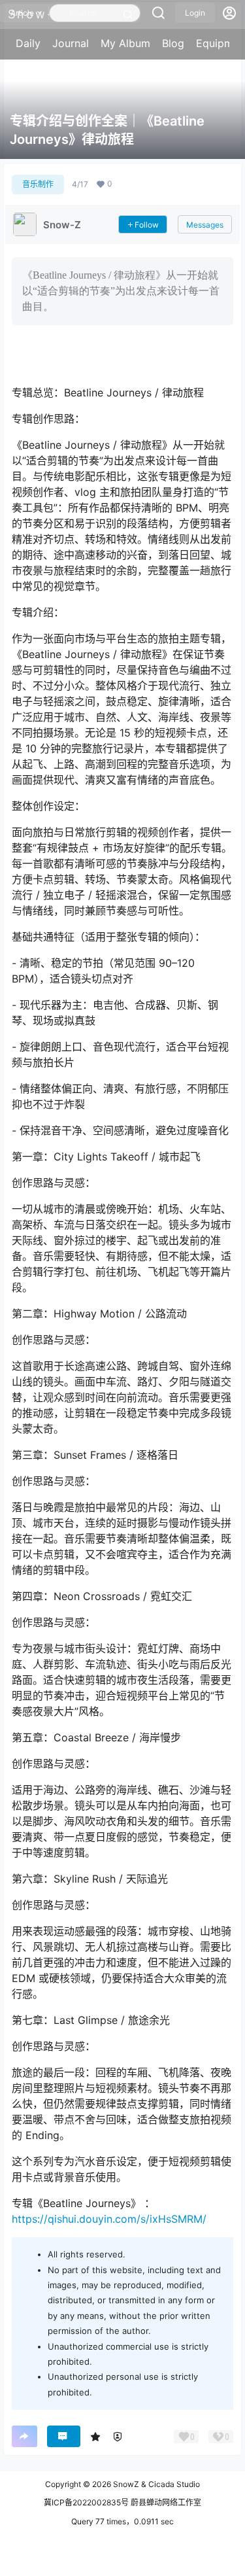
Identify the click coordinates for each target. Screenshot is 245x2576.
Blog (173, 43)
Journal (71, 43)
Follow (147, 225)
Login (195, 13)
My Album (125, 43)
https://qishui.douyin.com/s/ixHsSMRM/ (109, 2219)
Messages (205, 225)
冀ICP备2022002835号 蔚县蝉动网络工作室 (122, 2502)
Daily (28, 43)
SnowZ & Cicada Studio (155, 2484)
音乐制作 (38, 184)
